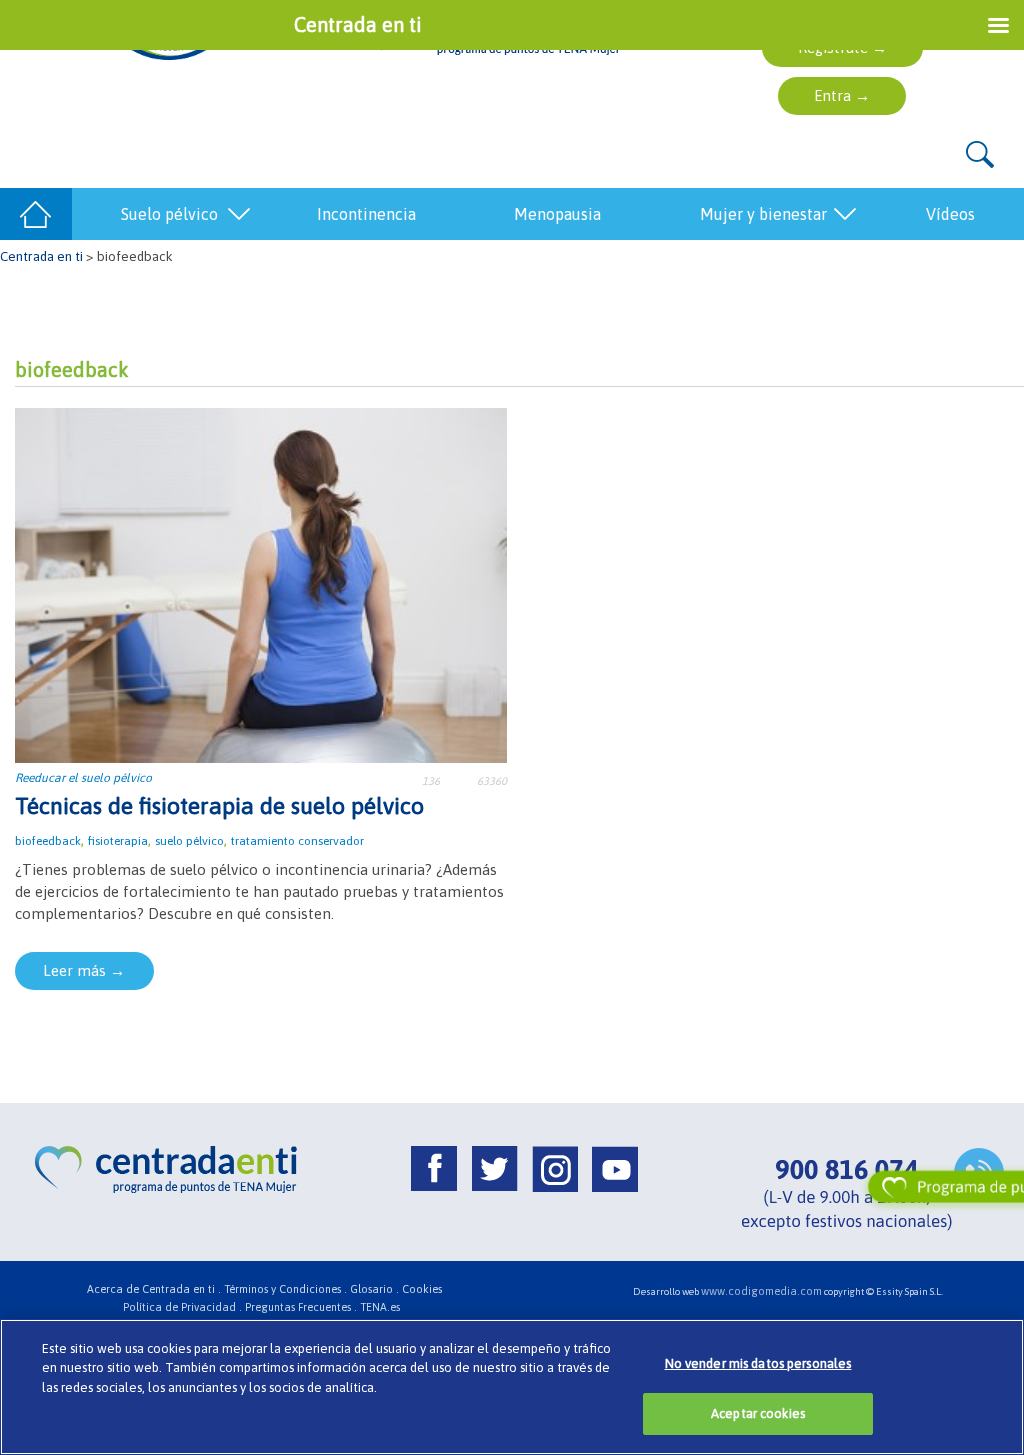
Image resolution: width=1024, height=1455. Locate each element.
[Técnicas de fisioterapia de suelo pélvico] (261, 583)
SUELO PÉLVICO (169, 214)
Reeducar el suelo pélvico (83, 778)
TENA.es (380, 1307)
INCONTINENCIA (366, 214)
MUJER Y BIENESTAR (763, 214)
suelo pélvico (189, 841)
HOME (36, 214)
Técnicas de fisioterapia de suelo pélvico (219, 806)
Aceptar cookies (758, 1413)
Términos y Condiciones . (285, 1289)
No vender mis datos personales (758, 1363)
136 (431, 781)
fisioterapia (118, 841)
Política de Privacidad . (182, 1307)
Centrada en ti (41, 256)
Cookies (422, 1289)
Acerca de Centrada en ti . (154, 1289)
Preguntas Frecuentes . (301, 1307)
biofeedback (48, 841)
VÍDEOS (950, 214)
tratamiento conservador (297, 841)
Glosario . (374, 1289)
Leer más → (84, 970)
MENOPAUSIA (557, 214)
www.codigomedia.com (761, 1291)
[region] (512, 1387)
